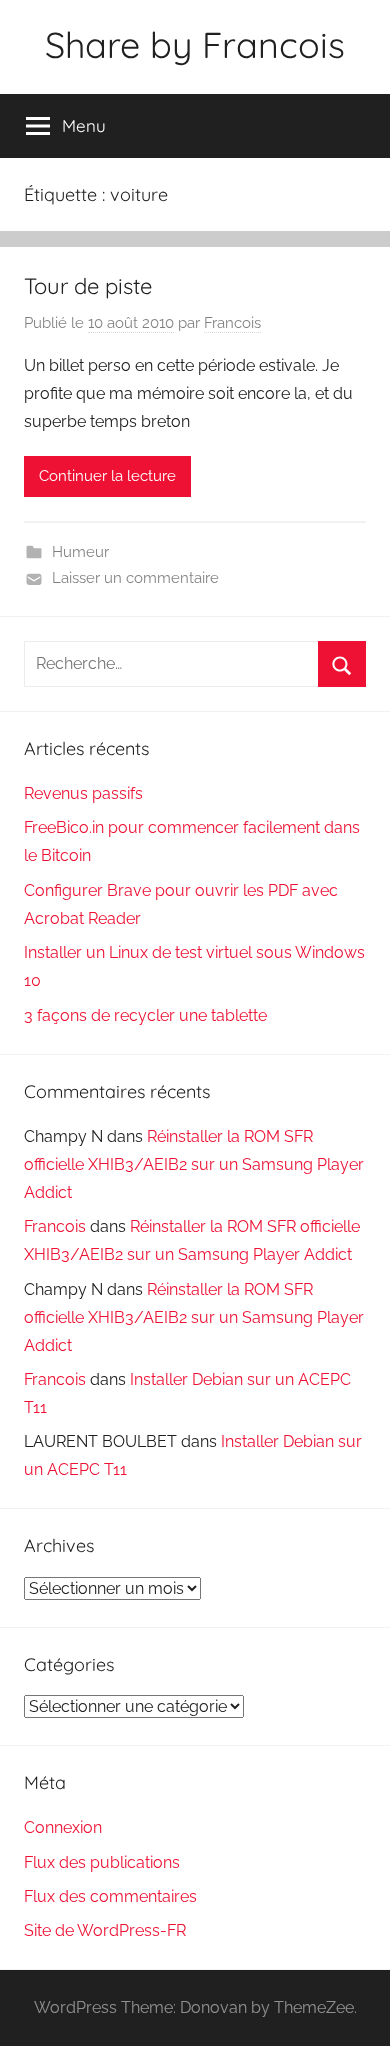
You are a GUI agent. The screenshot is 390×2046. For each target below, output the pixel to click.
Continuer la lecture (107, 476)
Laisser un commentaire (135, 578)
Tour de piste (88, 286)
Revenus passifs (83, 793)
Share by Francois (195, 44)
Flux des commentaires (110, 1896)
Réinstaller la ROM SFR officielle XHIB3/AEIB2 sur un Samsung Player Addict (194, 1164)
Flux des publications (102, 1862)
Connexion (63, 1827)
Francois (232, 323)
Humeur (80, 552)
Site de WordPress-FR (105, 1930)
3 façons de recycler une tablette (145, 1015)
